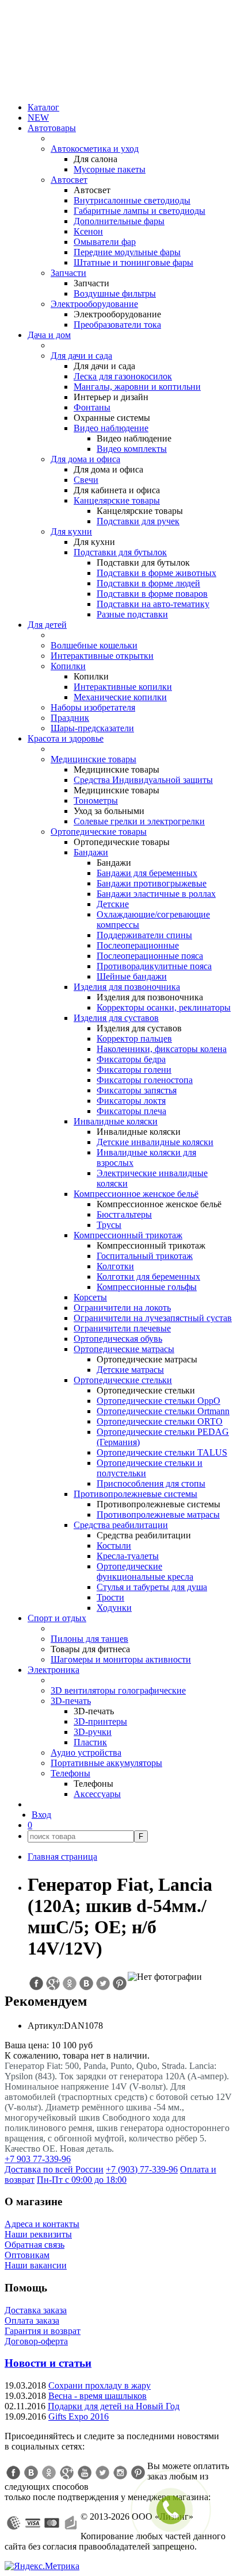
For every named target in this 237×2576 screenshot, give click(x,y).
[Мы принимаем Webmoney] (14, 2523)
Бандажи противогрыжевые (152, 883)
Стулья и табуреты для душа (152, 1587)
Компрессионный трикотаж (128, 1235)
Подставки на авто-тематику (153, 604)
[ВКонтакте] (31, 2473)
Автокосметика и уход (95, 149)
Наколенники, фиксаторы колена (162, 1049)
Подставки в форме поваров (152, 594)
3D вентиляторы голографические (118, 1690)
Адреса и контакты (42, 2224)
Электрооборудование (94, 304)
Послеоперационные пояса (150, 956)
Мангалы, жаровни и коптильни (137, 387)
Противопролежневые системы (135, 1494)
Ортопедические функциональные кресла (145, 1571)
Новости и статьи (48, 2363)
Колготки (115, 1266)
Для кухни (71, 531)
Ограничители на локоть (122, 1308)
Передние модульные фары (127, 252)
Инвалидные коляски (116, 1121)
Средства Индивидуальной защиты (143, 780)
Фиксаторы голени (134, 1070)
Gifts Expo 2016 (79, 2416)
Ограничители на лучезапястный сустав (153, 1318)
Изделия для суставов (116, 1018)
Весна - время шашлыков (98, 2396)
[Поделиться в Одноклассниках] (69, 1983)
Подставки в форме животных (156, 573)
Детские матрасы (130, 1370)
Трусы (109, 1225)
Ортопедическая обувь (118, 1339)
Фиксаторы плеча (131, 1111)
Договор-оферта (36, 2341)
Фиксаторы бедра (131, 1059)
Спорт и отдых (57, 1618)
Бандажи (91, 852)
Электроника (53, 1670)
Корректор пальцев (134, 1039)
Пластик (90, 1742)
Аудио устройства (86, 1752)
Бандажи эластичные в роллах (156, 894)
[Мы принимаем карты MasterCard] (52, 2523)
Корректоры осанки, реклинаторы (164, 1007)
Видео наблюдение (111, 428)
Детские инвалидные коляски (155, 1142)
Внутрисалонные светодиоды (132, 200)
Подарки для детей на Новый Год (114, 2406)
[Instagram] (120, 2473)
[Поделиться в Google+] (52, 1983)
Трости (110, 1597)
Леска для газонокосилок (123, 376)
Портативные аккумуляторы (106, 1763)
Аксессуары (97, 1794)
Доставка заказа (36, 2310)
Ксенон (88, 231)
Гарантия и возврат (43, 2331)
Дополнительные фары (119, 221)
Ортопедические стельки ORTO (160, 1421)
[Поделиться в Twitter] (102, 1983)
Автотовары (52, 128)
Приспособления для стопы (151, 1483)
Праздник (70, 718)
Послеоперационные (138, 945)
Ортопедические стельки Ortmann (163, 1411)
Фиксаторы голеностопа (145, 1080)
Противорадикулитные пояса (154, 966)
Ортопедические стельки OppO (158, 1401)
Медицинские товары (93, 759)
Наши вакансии (36, 2265)
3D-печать (71, 1701)
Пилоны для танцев (89, 1639)
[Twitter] (102, 2473)
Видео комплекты (132, 449)
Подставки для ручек (138, 521)
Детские (113, 904)
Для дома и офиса (85, 459)
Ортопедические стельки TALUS (162, 1452)
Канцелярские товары (117, 500)
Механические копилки (120, 697)
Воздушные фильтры (115, 293)
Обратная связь (35, 2245)
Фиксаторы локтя (131, 1101)
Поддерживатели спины (144, 935)
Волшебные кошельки (94, 645)
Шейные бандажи (132, 976)
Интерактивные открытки (102, 656)
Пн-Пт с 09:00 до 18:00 (82, 2180)
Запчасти (68, 273)
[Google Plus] (67, 2473)
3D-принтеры (100, 1721)
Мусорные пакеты (110, 169)
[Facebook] (13, 2473)
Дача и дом (49, 335)
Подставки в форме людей (148, 583)
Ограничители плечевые (122, 1328)
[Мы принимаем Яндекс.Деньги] (71, 2523)
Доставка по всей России (54, 2169)
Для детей (47, 625)
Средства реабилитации (121, 1525)
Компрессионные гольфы (147, 1287)
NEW (38, 118)
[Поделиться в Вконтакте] (86, 1983)
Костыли (114, 1546)
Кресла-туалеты (128, 1556)
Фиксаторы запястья (137, 1090)
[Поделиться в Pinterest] (119, 1983)
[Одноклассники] (49, 2473)
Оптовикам (27, 2255)
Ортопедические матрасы (124, 1349)
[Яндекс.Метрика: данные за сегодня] (42, 2566)
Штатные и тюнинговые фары (133, 262)
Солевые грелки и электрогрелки (139, 821)
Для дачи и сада (81, 356)
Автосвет (69, 180)
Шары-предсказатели (92, 728)
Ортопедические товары (99, 832)
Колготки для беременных (148, 1277)
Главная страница (62, 1857)
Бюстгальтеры (124, 1214)
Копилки (68, 666)
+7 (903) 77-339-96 (142, 2169)
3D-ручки (93, 1732)
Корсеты (90, 1297)
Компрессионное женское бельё (136, 1194)
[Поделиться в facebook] (36, 1983)
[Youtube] (85, 2473)
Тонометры (96, 801)
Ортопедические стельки (123, 1380)
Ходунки (114, 1608)
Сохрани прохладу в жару (100, 2385)
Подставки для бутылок (120, 552)
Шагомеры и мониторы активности (121, 1659)
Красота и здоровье (66, 738)
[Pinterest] (138, 2473)
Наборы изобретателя (93, 707)
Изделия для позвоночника (127, 987)
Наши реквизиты (38, 2234)
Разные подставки (132, 614)
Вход (41, 1815)
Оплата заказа (32, 2320)
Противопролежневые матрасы (158, 1514)
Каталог (43, 107)
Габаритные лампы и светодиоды (139, 211)
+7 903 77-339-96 (38, 2159)
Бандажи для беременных (147, 873)
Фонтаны (92, 407)
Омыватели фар (105, 242)
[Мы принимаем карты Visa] (33, 2523)
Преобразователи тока (117, 325)
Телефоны (70, 1773)
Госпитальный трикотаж (145, 1256)
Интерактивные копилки (123, 687)
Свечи (86, 480)
